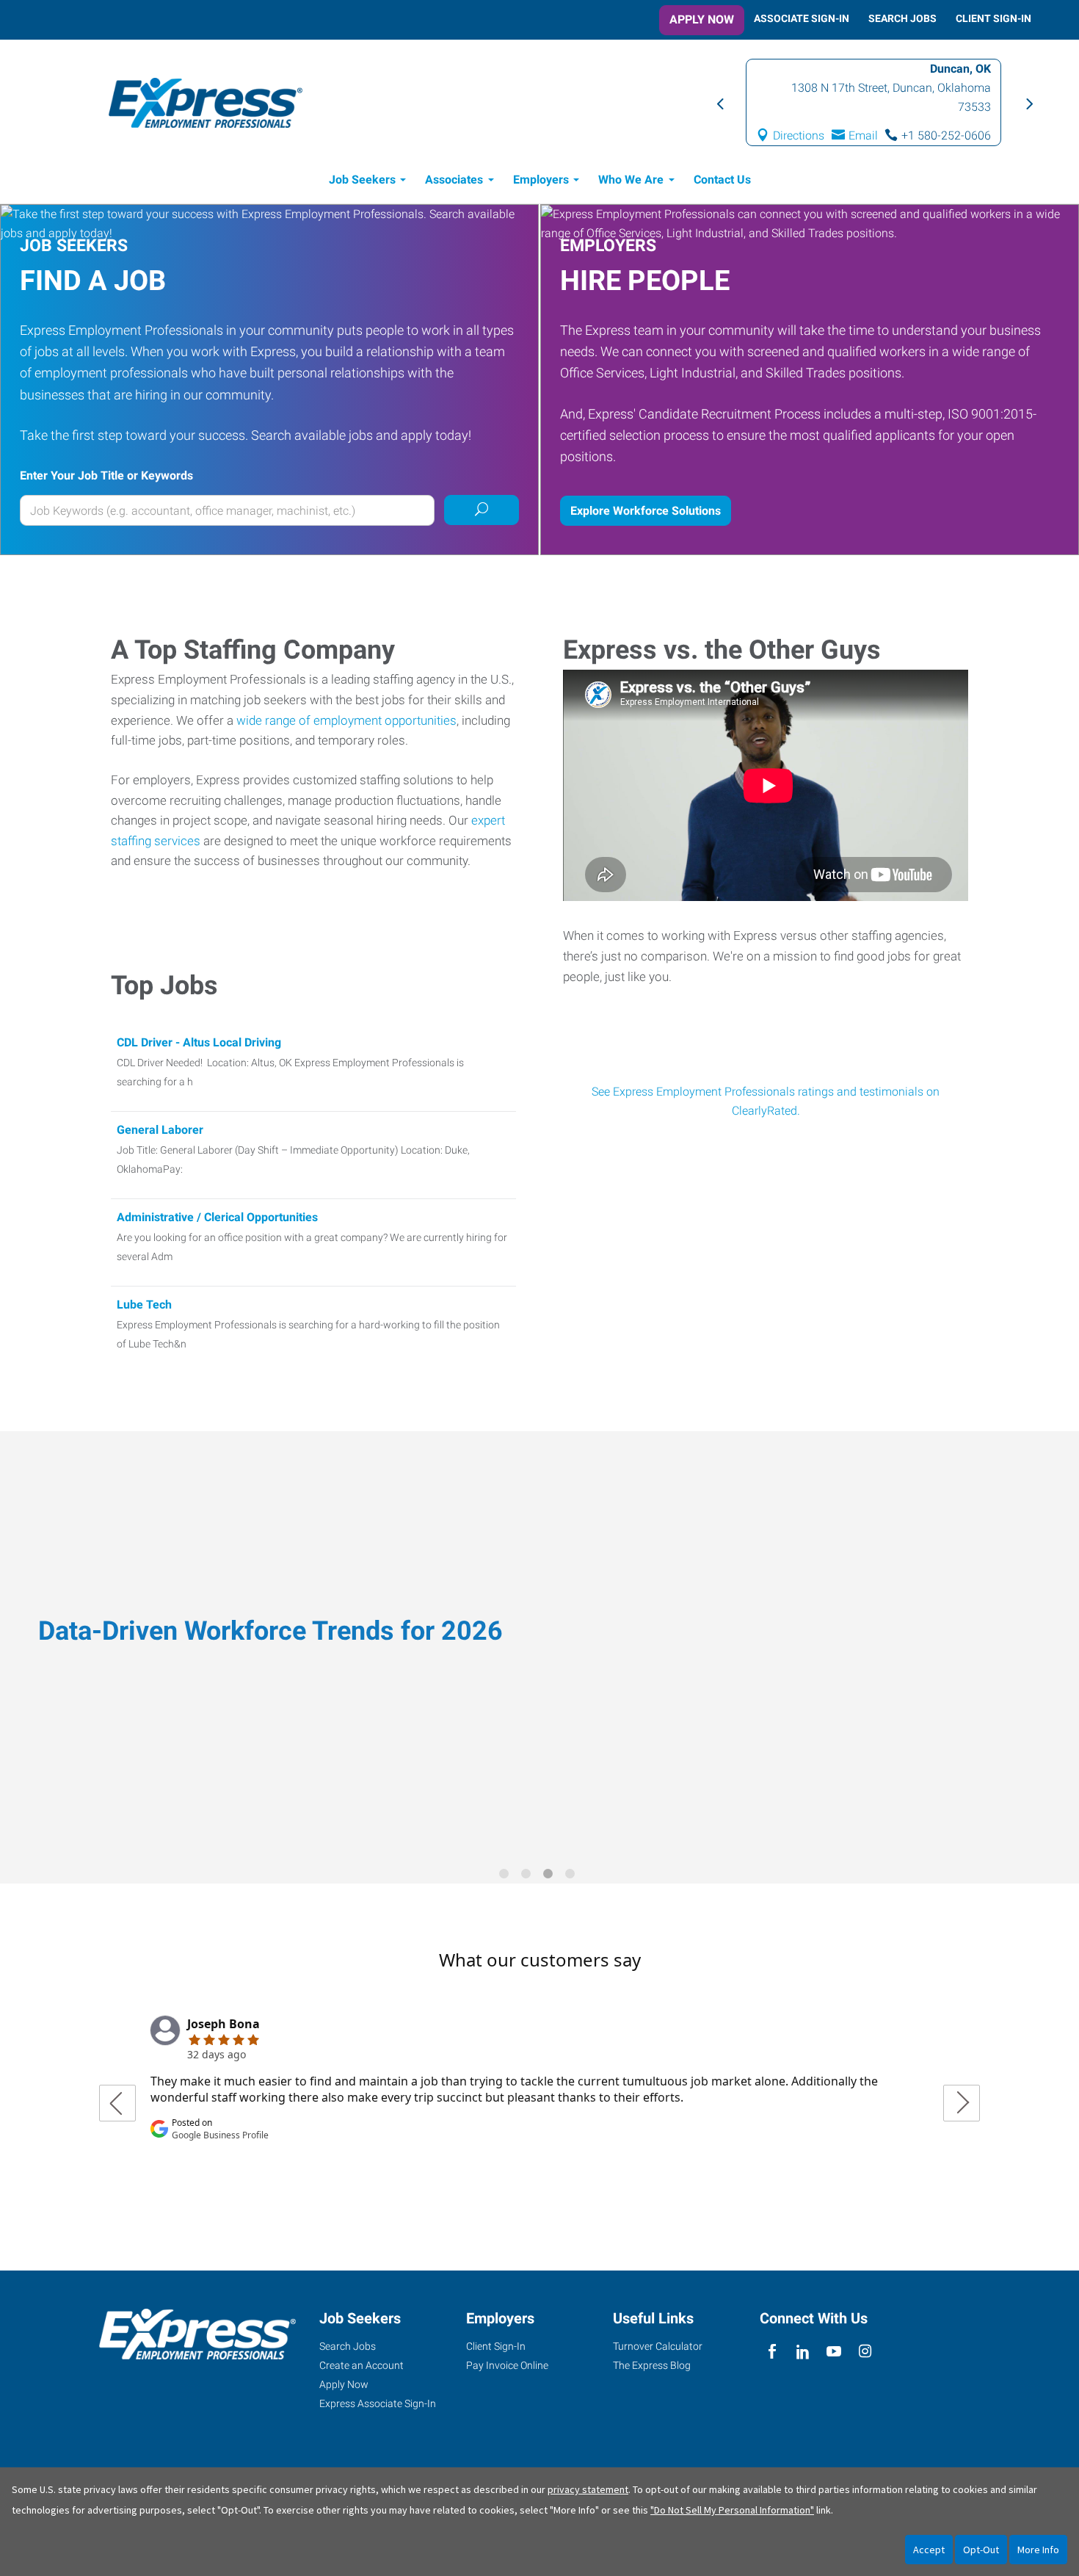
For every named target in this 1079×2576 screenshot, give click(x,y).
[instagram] (865, 2352)
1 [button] (506, 1876)
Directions (799, 135)
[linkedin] (803, 2352)
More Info (1038, 2550)
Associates (454, 180)
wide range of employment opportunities (346, 720)
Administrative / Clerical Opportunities (217, 1217)
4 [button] (573, 1876)
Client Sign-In (993, 18)
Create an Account (362, 2365)
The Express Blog (652, 2365)
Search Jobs (902, 18)
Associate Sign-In (802, 18)
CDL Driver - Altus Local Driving (199, 1042)
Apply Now (702, 19)
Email (863, 135)
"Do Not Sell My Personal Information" (732, 2510)
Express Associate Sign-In (378, 2403)
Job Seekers (362, 180)
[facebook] (772, 2352)
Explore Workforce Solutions (646, 511)
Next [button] (1028, 103)
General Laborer (160, 1130)
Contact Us (722, 180)
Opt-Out (981, 2550)
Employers (541, 180)
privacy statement (588, 2489)
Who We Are (631, 180)
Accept (929, 2550)
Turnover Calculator (658, 2346)
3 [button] (551, 1876)
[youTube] (834, 2352)
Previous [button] (719, 103)
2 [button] (528, 1876)
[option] (873, 102)
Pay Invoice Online (507, 2365)
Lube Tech (144, 1305)
